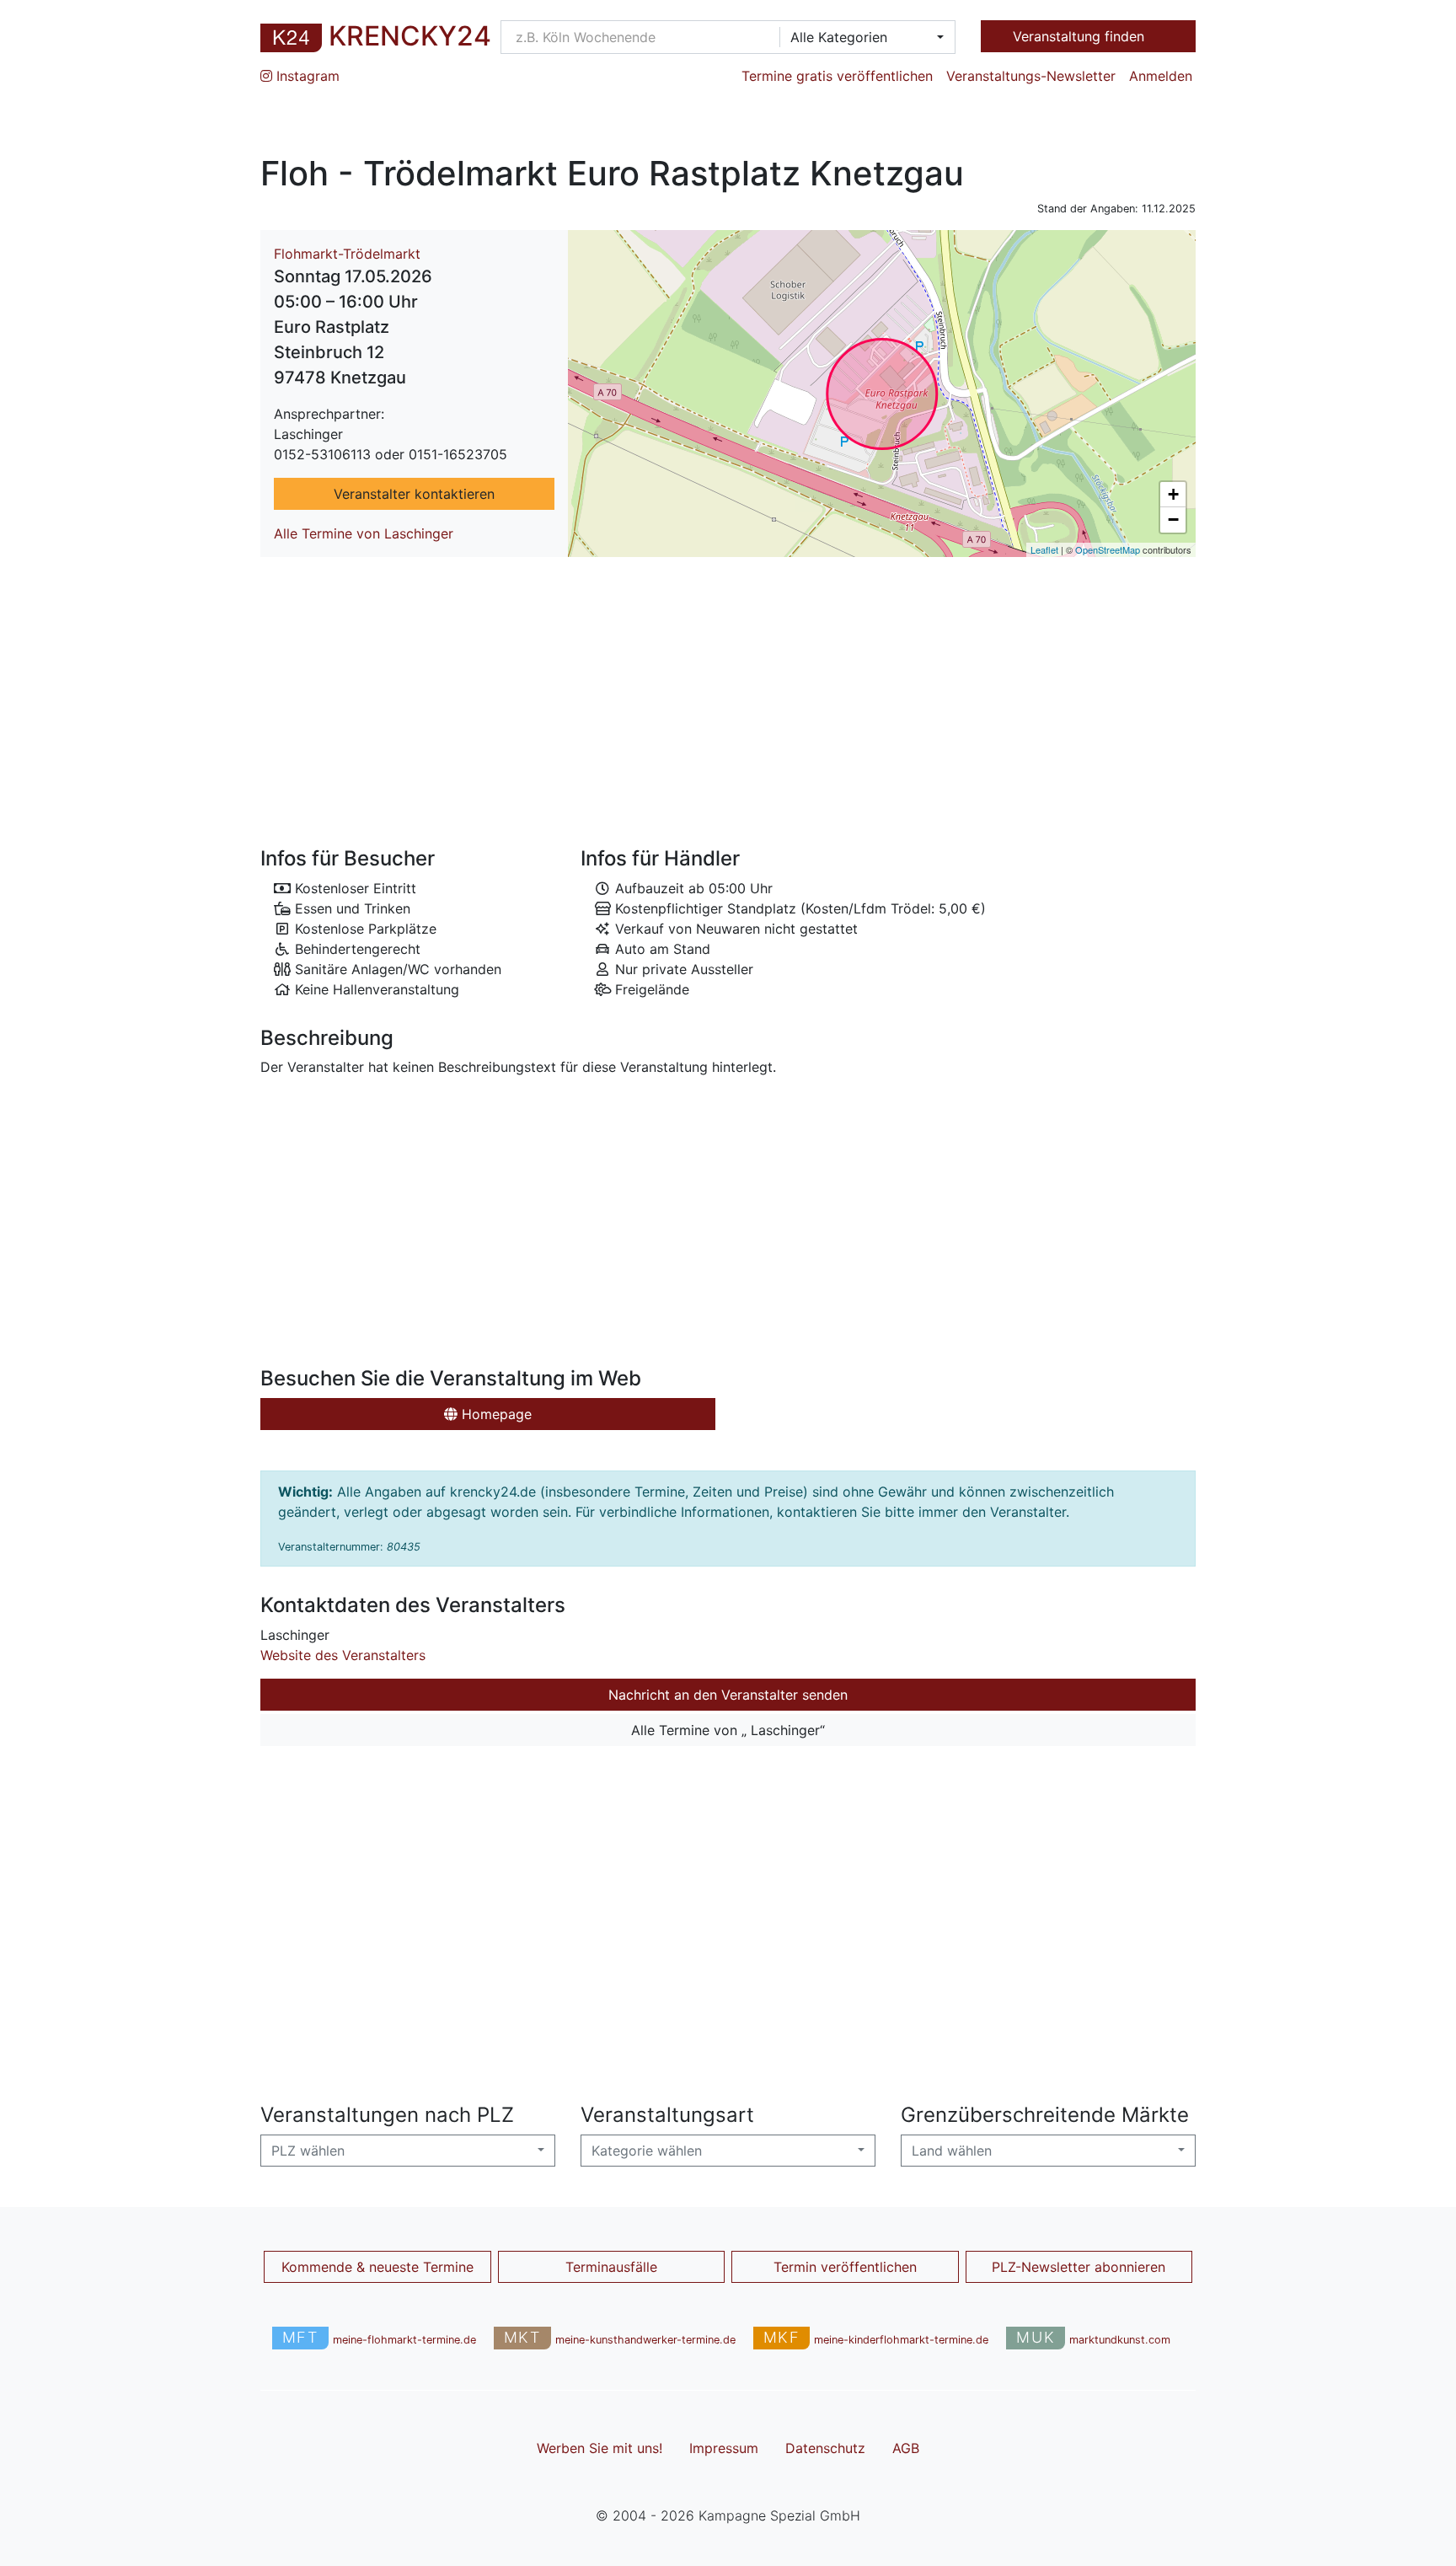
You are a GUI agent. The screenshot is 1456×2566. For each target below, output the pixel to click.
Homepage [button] (495, 1414)
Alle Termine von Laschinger (364, 533)
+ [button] (1173, 494)
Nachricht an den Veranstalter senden (728, 1695)
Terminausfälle (611, 2267)
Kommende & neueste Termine (377, 2267)
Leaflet (1044, 549)
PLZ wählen (308, 2151)
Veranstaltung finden (1081, 36)
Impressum (724, 2448)
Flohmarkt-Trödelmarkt (347, 254)
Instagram (306, 76)
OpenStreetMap (1108, 549)
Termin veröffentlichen (845, 2267)
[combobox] (862, 37)
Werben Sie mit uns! (600, 2448)
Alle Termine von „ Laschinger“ (728, 1730)
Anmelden (1161, 76)
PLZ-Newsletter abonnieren (1079, 2267)
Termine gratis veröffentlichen (837, 76)
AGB (906, 2448)
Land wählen (952, 2151)
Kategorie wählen (647, 2151)
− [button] (1173, 520)
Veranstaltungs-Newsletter (1031, 76)
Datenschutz (825, 2448)
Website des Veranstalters (343, 1655)
